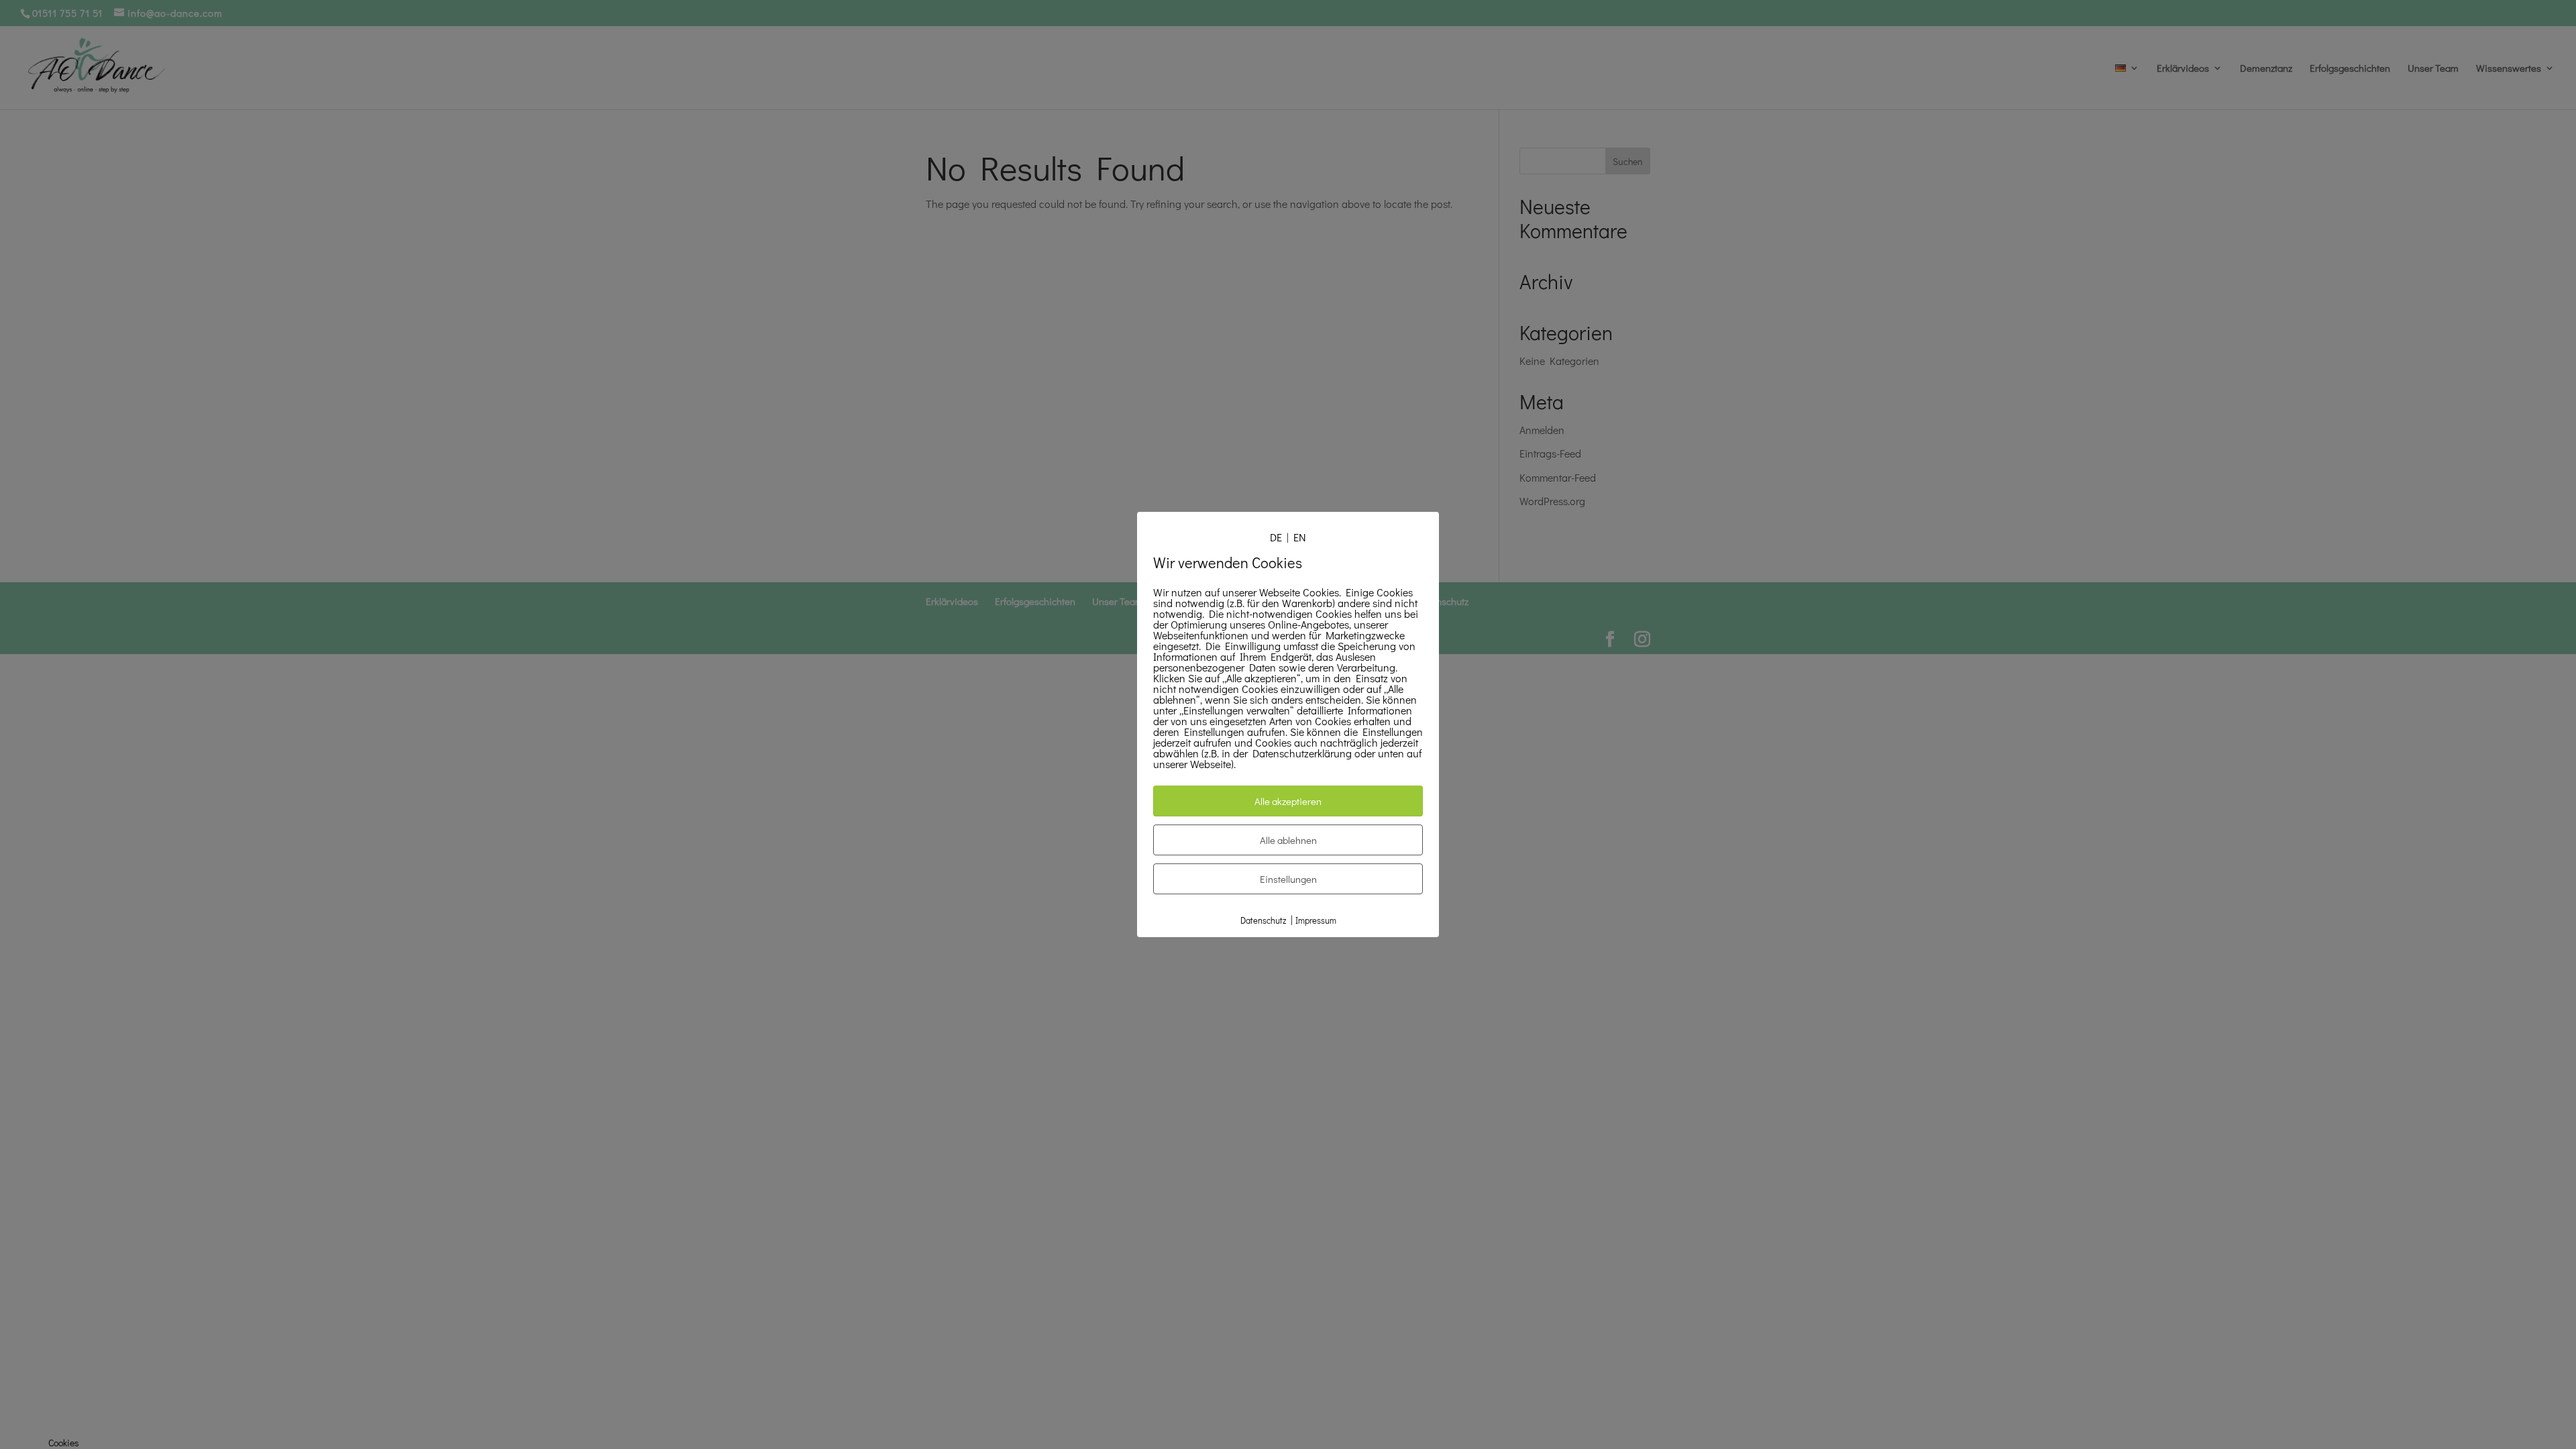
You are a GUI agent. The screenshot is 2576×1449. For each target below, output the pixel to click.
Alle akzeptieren (1288, 801)
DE (1276, 537)
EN (1300, 537)
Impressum (1316, 920)
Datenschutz (1263, 920)
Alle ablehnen (1288, 840)
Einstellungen (1288, 879)
